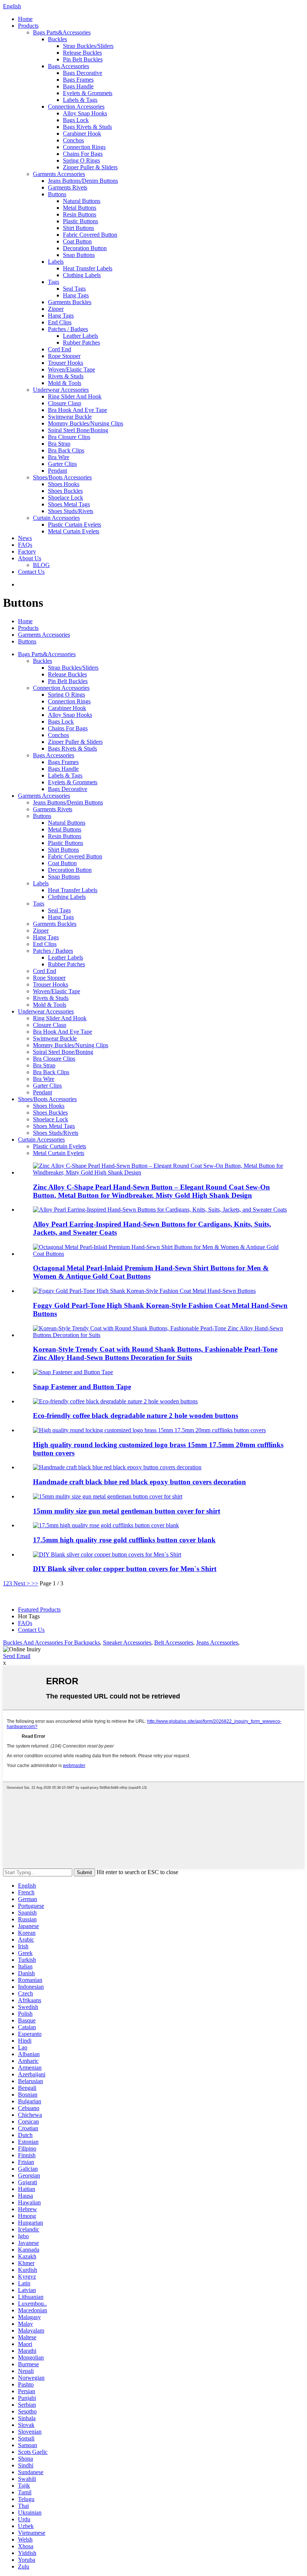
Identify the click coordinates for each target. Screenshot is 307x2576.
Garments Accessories (59, 174)
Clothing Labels (82, 275)
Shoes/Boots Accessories (62, 477)
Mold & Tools (65, 383)
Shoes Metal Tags (69, 504)
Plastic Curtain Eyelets (75, 525)
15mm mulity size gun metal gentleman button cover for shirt (127, 1511)
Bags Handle (78, 86)
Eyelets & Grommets (88, 93)
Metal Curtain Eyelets (74, 531)
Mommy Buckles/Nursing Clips (86, 423)
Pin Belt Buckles (83, 59)
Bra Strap (59, 444)
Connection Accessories (76, 107)
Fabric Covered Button (90, 235)
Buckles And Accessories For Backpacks (51, 1642)
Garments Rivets (68, 187)
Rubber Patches (81, 343)
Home (25, 19)
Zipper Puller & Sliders (90, 167)
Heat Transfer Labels (88, 268)
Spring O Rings (81, 160)
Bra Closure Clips (69, 437)
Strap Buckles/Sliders (88, 46)
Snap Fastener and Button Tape (82, 1387)
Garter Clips (62, 464)
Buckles (57, 39)
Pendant (57, 471)
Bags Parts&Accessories (62, 32)
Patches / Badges (68, 329)
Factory (27, 551)
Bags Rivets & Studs (87, 127)
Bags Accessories (69, 66)
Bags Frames (78, 80)
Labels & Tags (80, 100)
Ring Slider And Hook (75, 396)
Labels (56, 262)
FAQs (25, 545)
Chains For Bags (83, 154)
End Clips (60, 322)
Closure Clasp (65, 403)
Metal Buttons (80, 208)
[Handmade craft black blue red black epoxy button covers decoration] (117, 1467)
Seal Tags (74, 289)
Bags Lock (76, 120)
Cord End (60, 349)
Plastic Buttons (80, 221)
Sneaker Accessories (127, 1642)
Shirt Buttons (78, 228)
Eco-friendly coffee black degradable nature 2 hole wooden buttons (136, 1416)
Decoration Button (85, 248)
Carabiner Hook (82, 134)
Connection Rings (84, 147)
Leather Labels (80, 336)
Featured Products (39, 1610)
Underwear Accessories (61, 390)
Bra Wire (59, 457)
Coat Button (77, 241)
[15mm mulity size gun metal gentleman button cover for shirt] (108, 1496)
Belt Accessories (174, 1642)
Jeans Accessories (217, 1642)
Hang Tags (76, 295)
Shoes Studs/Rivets (71, 511)
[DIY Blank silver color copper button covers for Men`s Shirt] (107, 1554)
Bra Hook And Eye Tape (77, 410)
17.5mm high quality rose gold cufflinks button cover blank (124, 1540)
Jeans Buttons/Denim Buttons (83, 181)
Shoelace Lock (66, 498)
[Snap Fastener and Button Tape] (73, 1372)
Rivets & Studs (66, 376)
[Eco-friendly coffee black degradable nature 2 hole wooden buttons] (115, 1401)
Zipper (56, 309)
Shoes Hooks (64, 484)
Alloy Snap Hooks (85, 113)
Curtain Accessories (56, 518)
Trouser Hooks (66, 363)
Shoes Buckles (65, 491)
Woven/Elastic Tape (72, 369)
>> (35, 1583)
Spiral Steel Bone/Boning (78, 430)
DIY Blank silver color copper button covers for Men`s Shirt (125, 1569)
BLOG (41, 565)
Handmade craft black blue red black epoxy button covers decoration (139, 1482)
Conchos (73, 140)
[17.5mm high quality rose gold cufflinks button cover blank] (106, 1525)
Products (28, 26)
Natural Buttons (82, 201)
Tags (54, 282)
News (25, 538)
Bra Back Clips (66, 450)
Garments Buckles (70, 302)
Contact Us (31, 572)
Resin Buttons (80, 214)
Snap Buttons (79, 255)
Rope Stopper (64, 356)
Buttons (57, 194)
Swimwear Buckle (70, 417)
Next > (22, 1583)
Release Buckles (82, 53)
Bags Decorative (83, 73)
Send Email (17, 1656)
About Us (30, 558)
